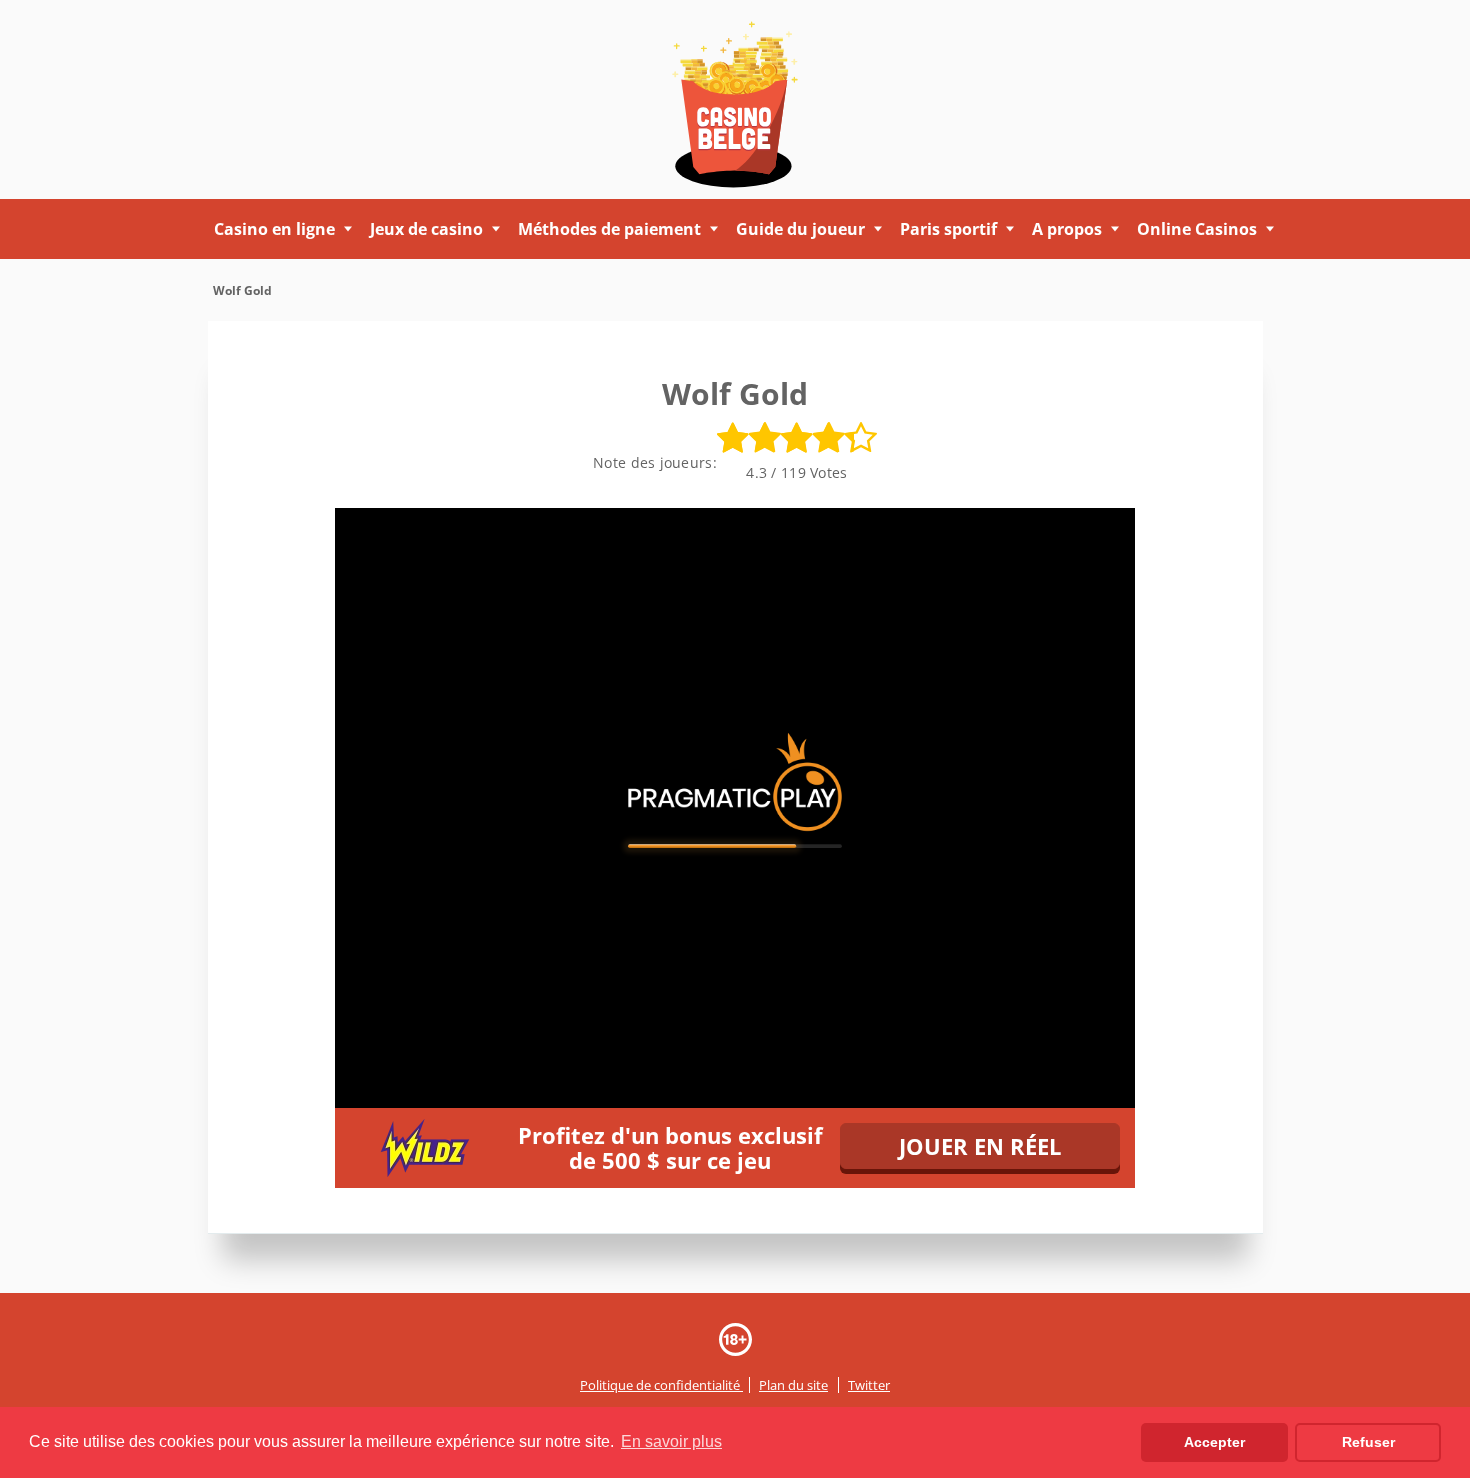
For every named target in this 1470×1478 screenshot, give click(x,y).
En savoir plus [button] (671, 1441)
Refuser (1368, 1442)
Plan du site (793, 1385)
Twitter (869, 1385)
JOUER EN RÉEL (980, 1146)
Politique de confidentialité (661, 1385)
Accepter (1214, 1442)
